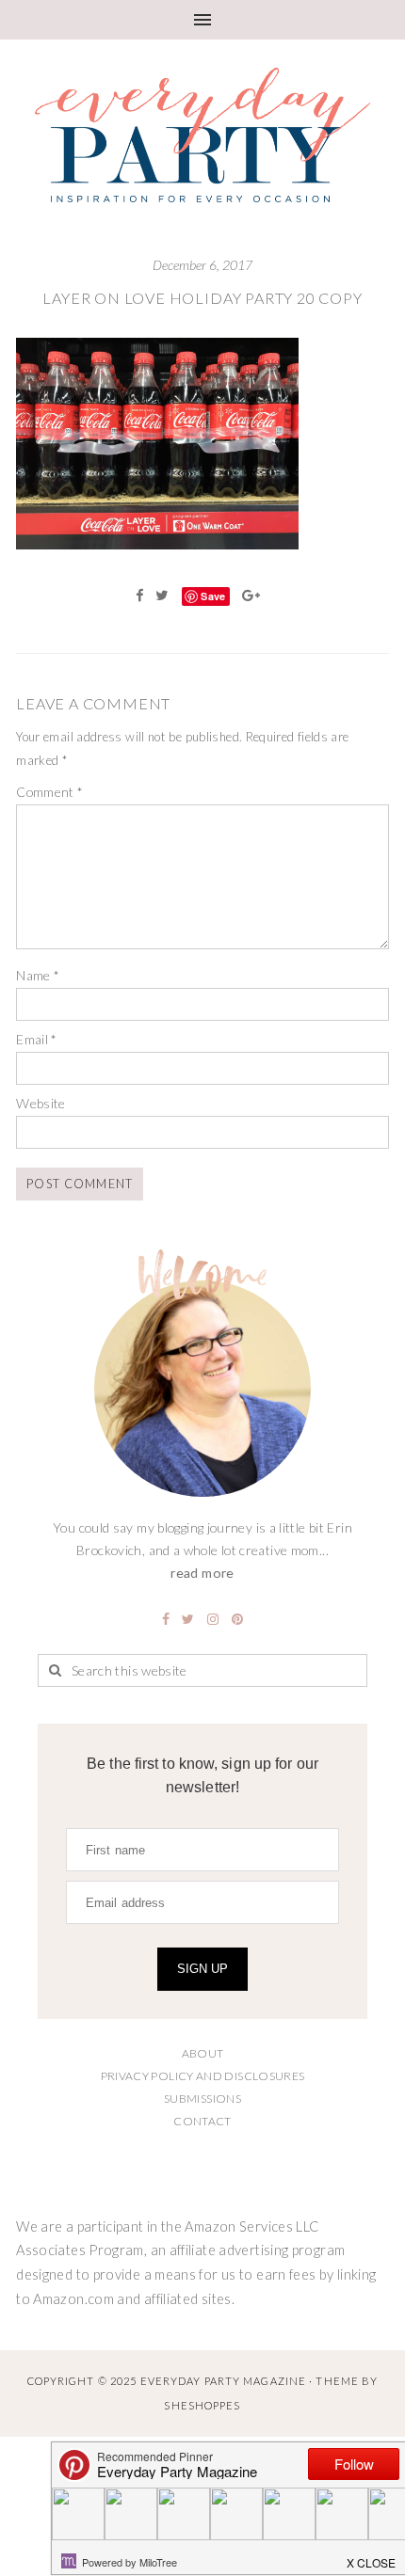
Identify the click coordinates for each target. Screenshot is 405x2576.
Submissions (202, 2099)
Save (213, 596)
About (203, 2053)
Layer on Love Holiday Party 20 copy (202, 298)
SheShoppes (202, 2405)
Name (38, 975)
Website (41, 1103)
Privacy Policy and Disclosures (203, 2076)
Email (37, 1039)
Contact (202, 2121)
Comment (49, 792)
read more (202, 1573)
